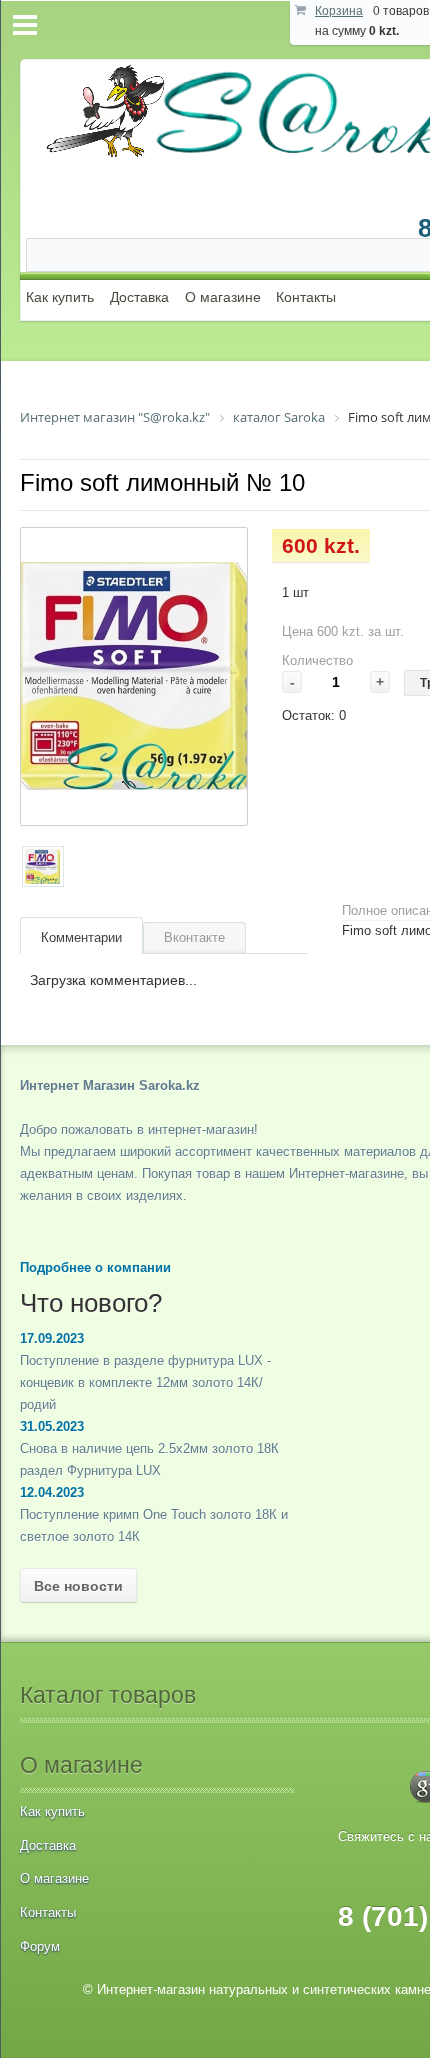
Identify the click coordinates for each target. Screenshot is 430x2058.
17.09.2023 (52, 1338)
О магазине (223, 297)
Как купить (60, 297)
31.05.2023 (52, 1426)
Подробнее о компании (95, 1267)
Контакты (306, 297)
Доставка (139, 297)
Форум (40, 1946)
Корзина (339, 11)
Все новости (78, 1586)
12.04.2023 (52, 1492)
